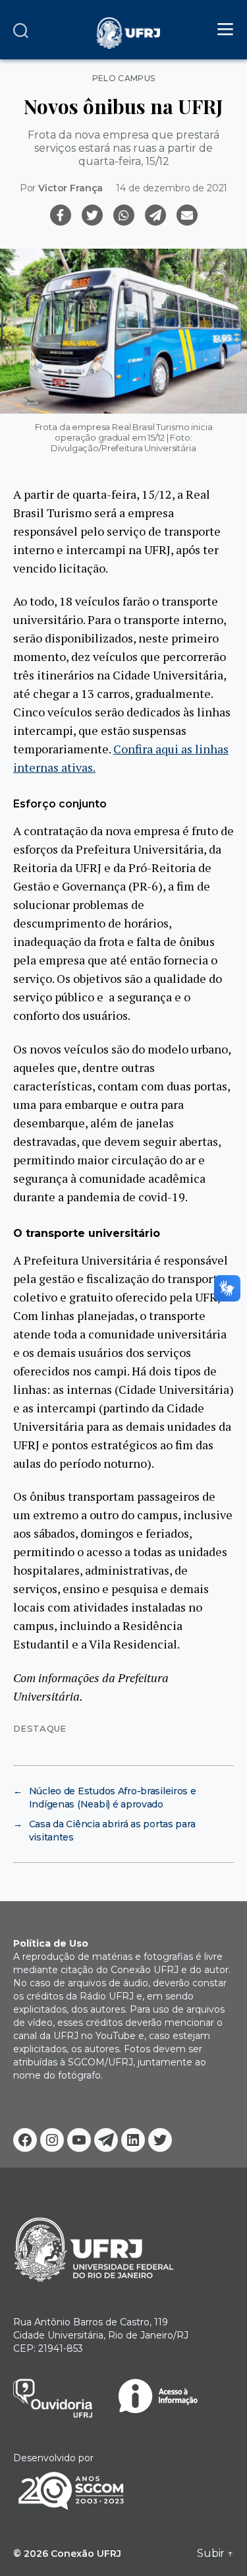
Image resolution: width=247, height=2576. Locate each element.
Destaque (40, 1728)
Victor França (70, 188)
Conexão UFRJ (86, 2554)
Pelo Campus (124, 79)
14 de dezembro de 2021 (172, 188)
